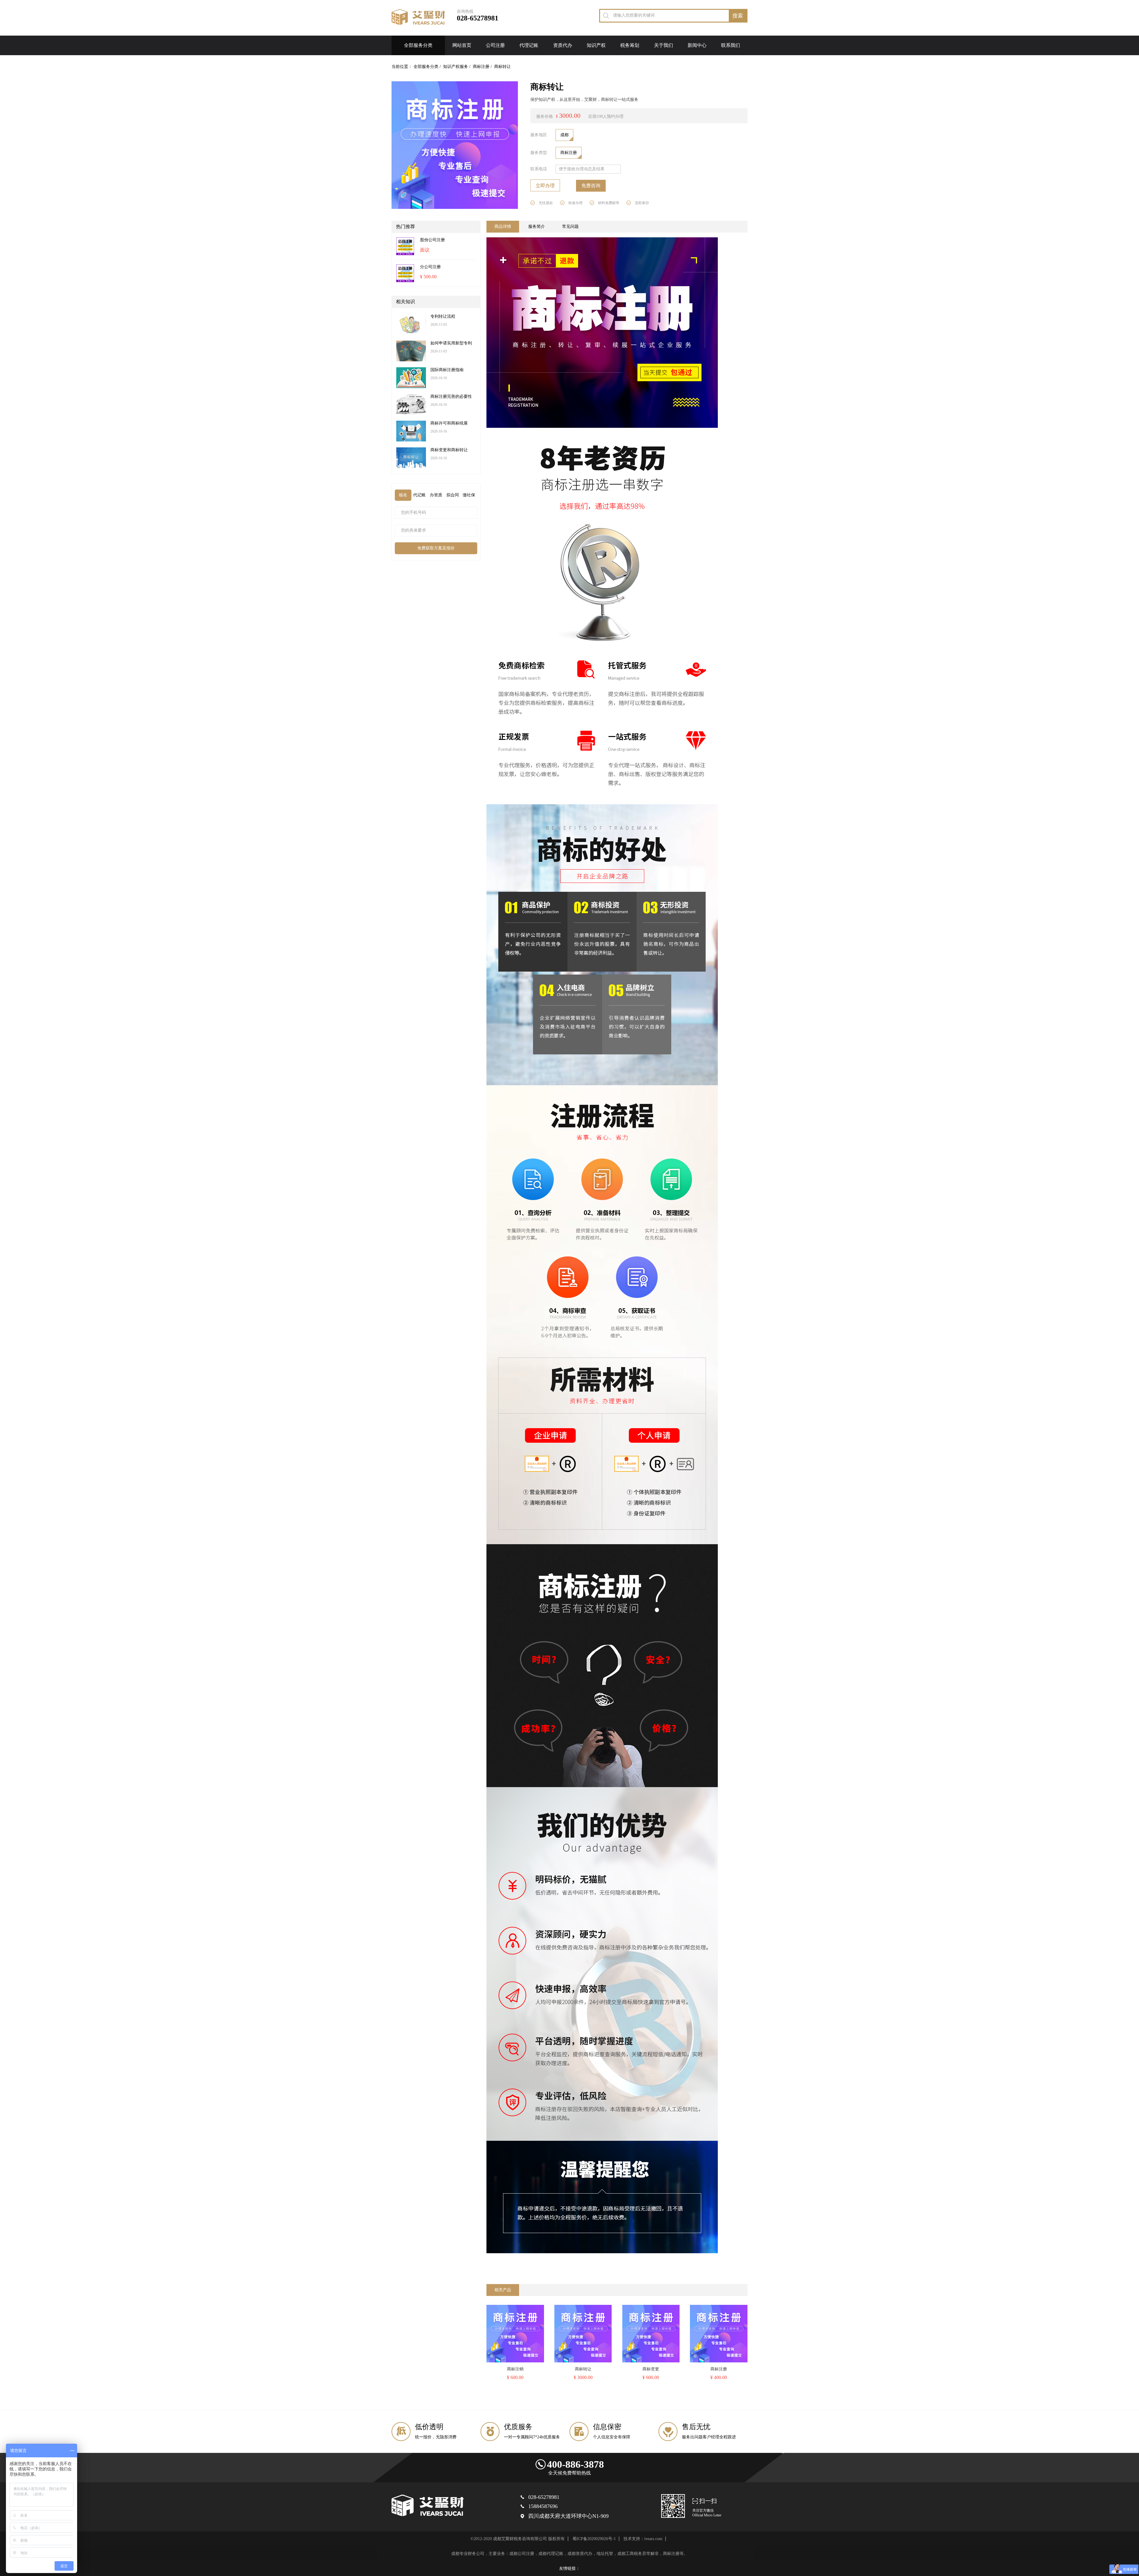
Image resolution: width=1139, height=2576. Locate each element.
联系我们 (731, 45)
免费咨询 (591, 186)
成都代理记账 (551, 2554)
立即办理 (545, 186)
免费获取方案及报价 (436, 548)
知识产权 (596, 45)
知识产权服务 (456, 67)
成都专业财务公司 (468, 2554)
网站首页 (462, 45)
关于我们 (664, 45)
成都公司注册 (522, 2554)
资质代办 (563, 45)
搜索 (738, 16)
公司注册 (495, 45)
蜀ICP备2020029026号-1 (594, 2539)
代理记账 (529, 45)
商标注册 (481, 67)
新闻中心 (697, 45)
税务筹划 (630, 45)
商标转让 (502, 67)
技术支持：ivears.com (643, 2539)
